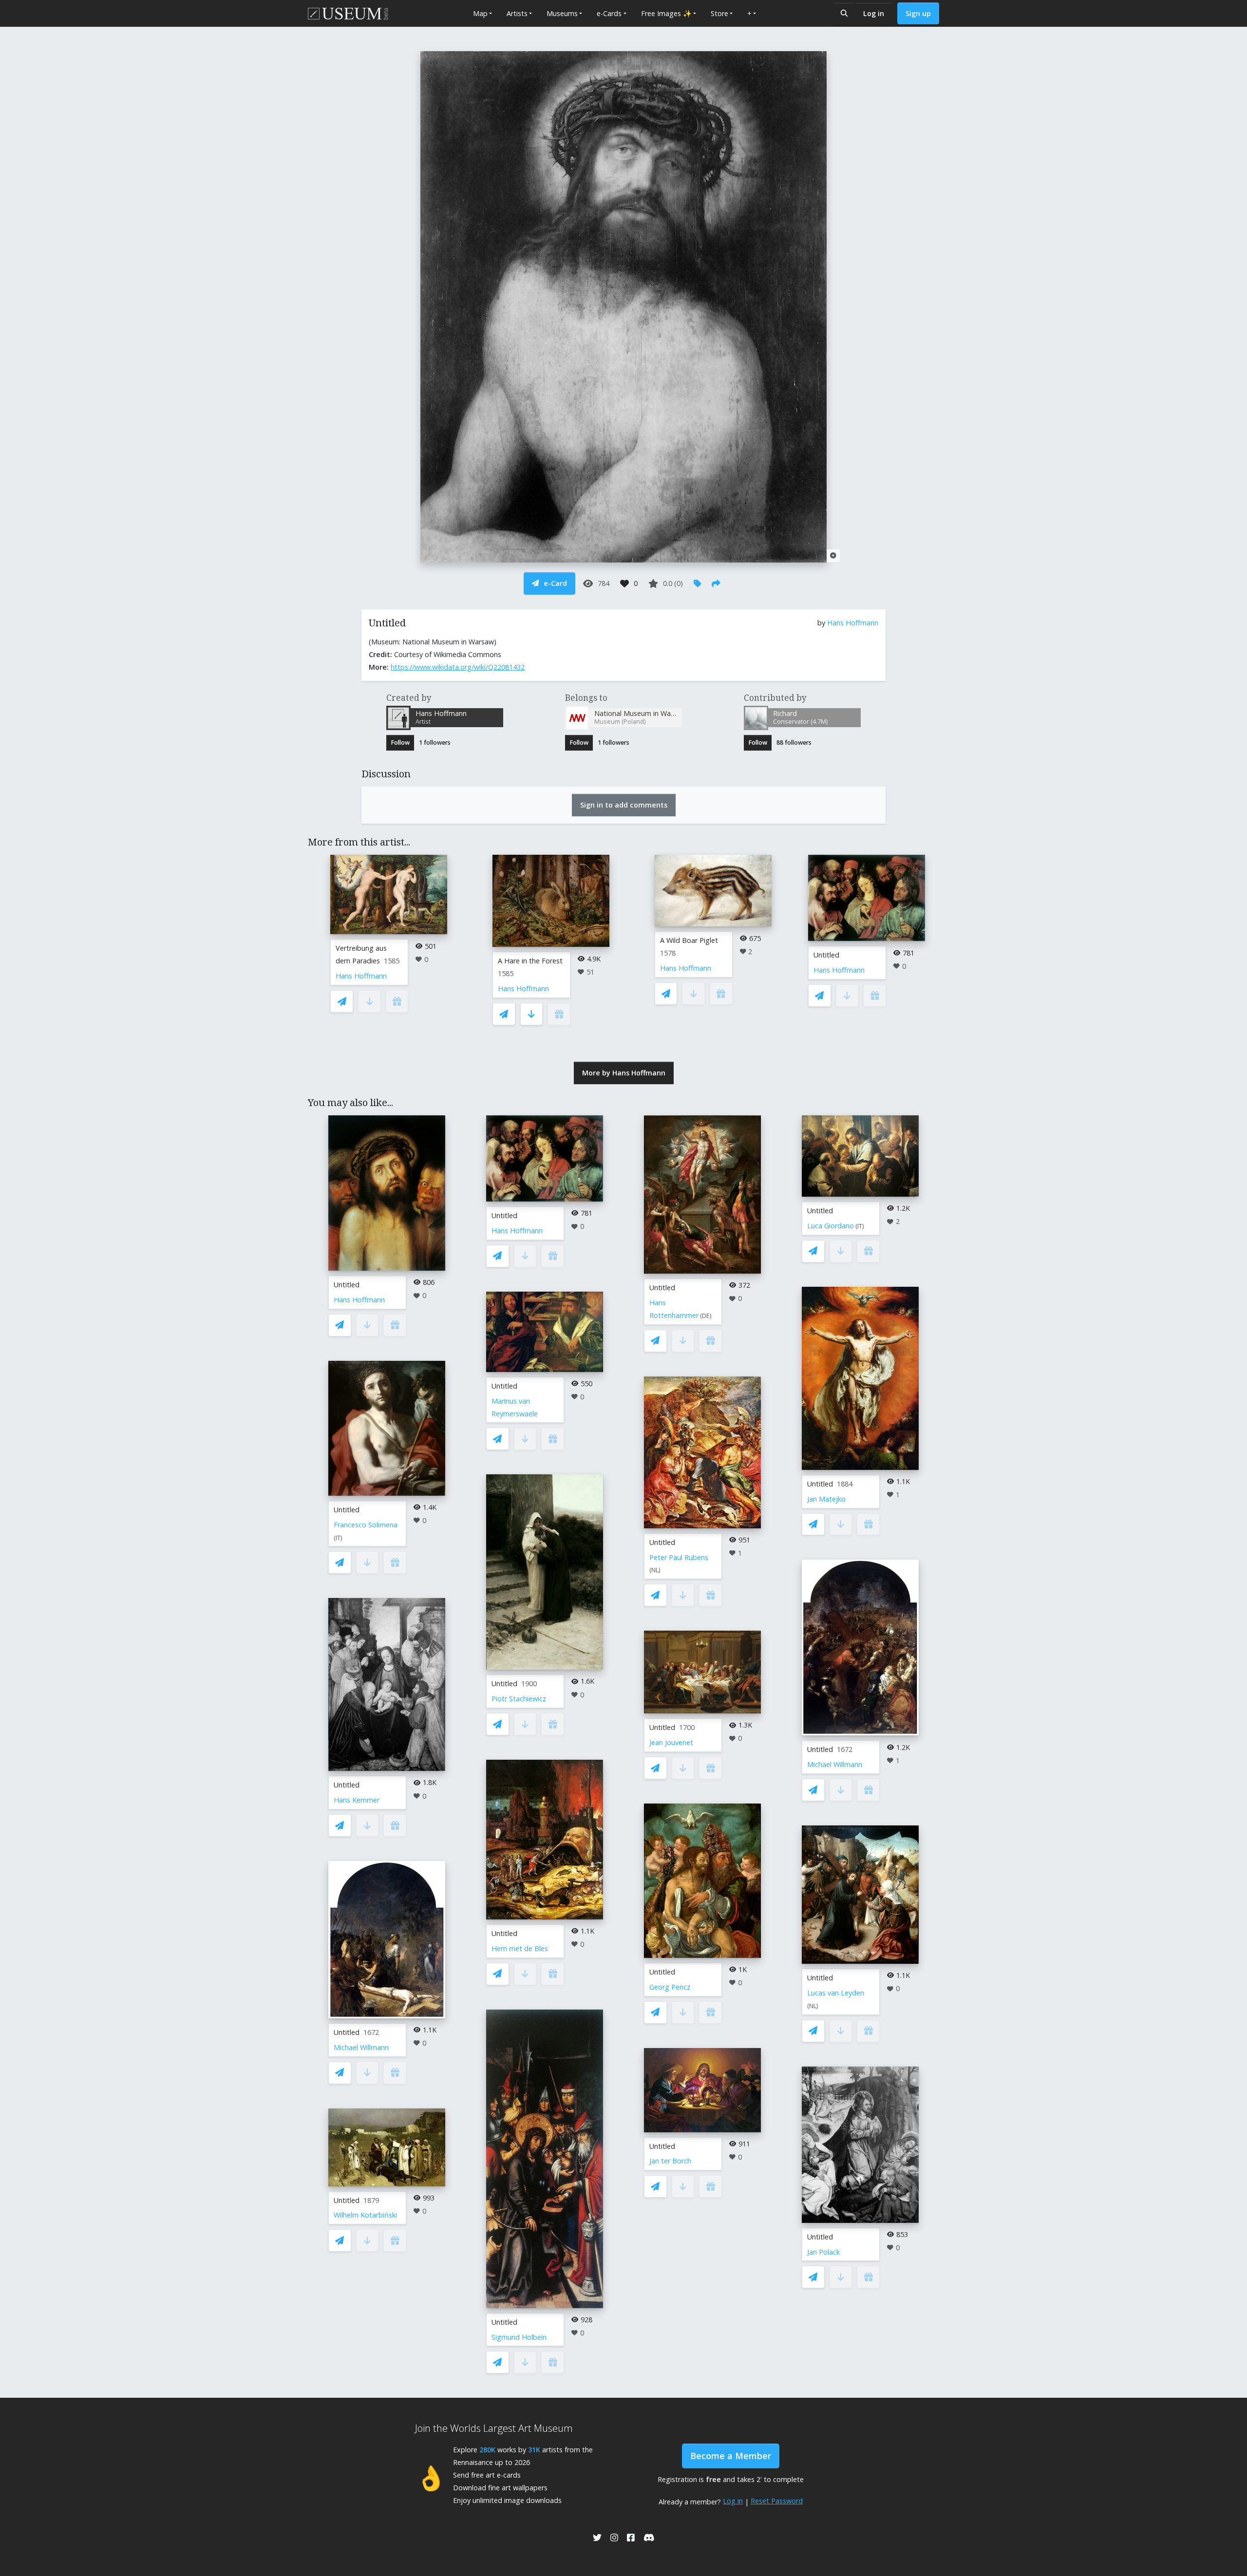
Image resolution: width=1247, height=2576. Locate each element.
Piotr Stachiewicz (519, 1699)
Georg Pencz (670, 1987)
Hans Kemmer (357, 1800)
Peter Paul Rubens (679, 1557)
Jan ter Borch (670, 2161)
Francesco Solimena (366, 1525)
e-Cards (609, 13)
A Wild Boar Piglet (689, 940)
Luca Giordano (831, 1226)
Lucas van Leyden (836, 1993)
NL (655, 1570)
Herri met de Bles (520, 1948)
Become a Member (731, 2456)
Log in (874, 13)
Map (480, 13)
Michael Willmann (361, 2047)
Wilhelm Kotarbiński (365, 2215)
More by (624, 1073)
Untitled (826, 955)
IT (338, 1538)
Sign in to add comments (624, 805)
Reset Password (777, 2501)
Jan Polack (823, 2252)
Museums (562, 13)
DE (706, 1316)
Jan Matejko (826, 1499)
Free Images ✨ (666, 13)
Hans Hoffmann (853, 623)
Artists (517, 13)
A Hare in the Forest (530, 961)
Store (719, 13)
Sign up (918, 13)
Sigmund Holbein (519, 2337)
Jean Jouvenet (671, 1742)
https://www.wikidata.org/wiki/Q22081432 (458, 667)
